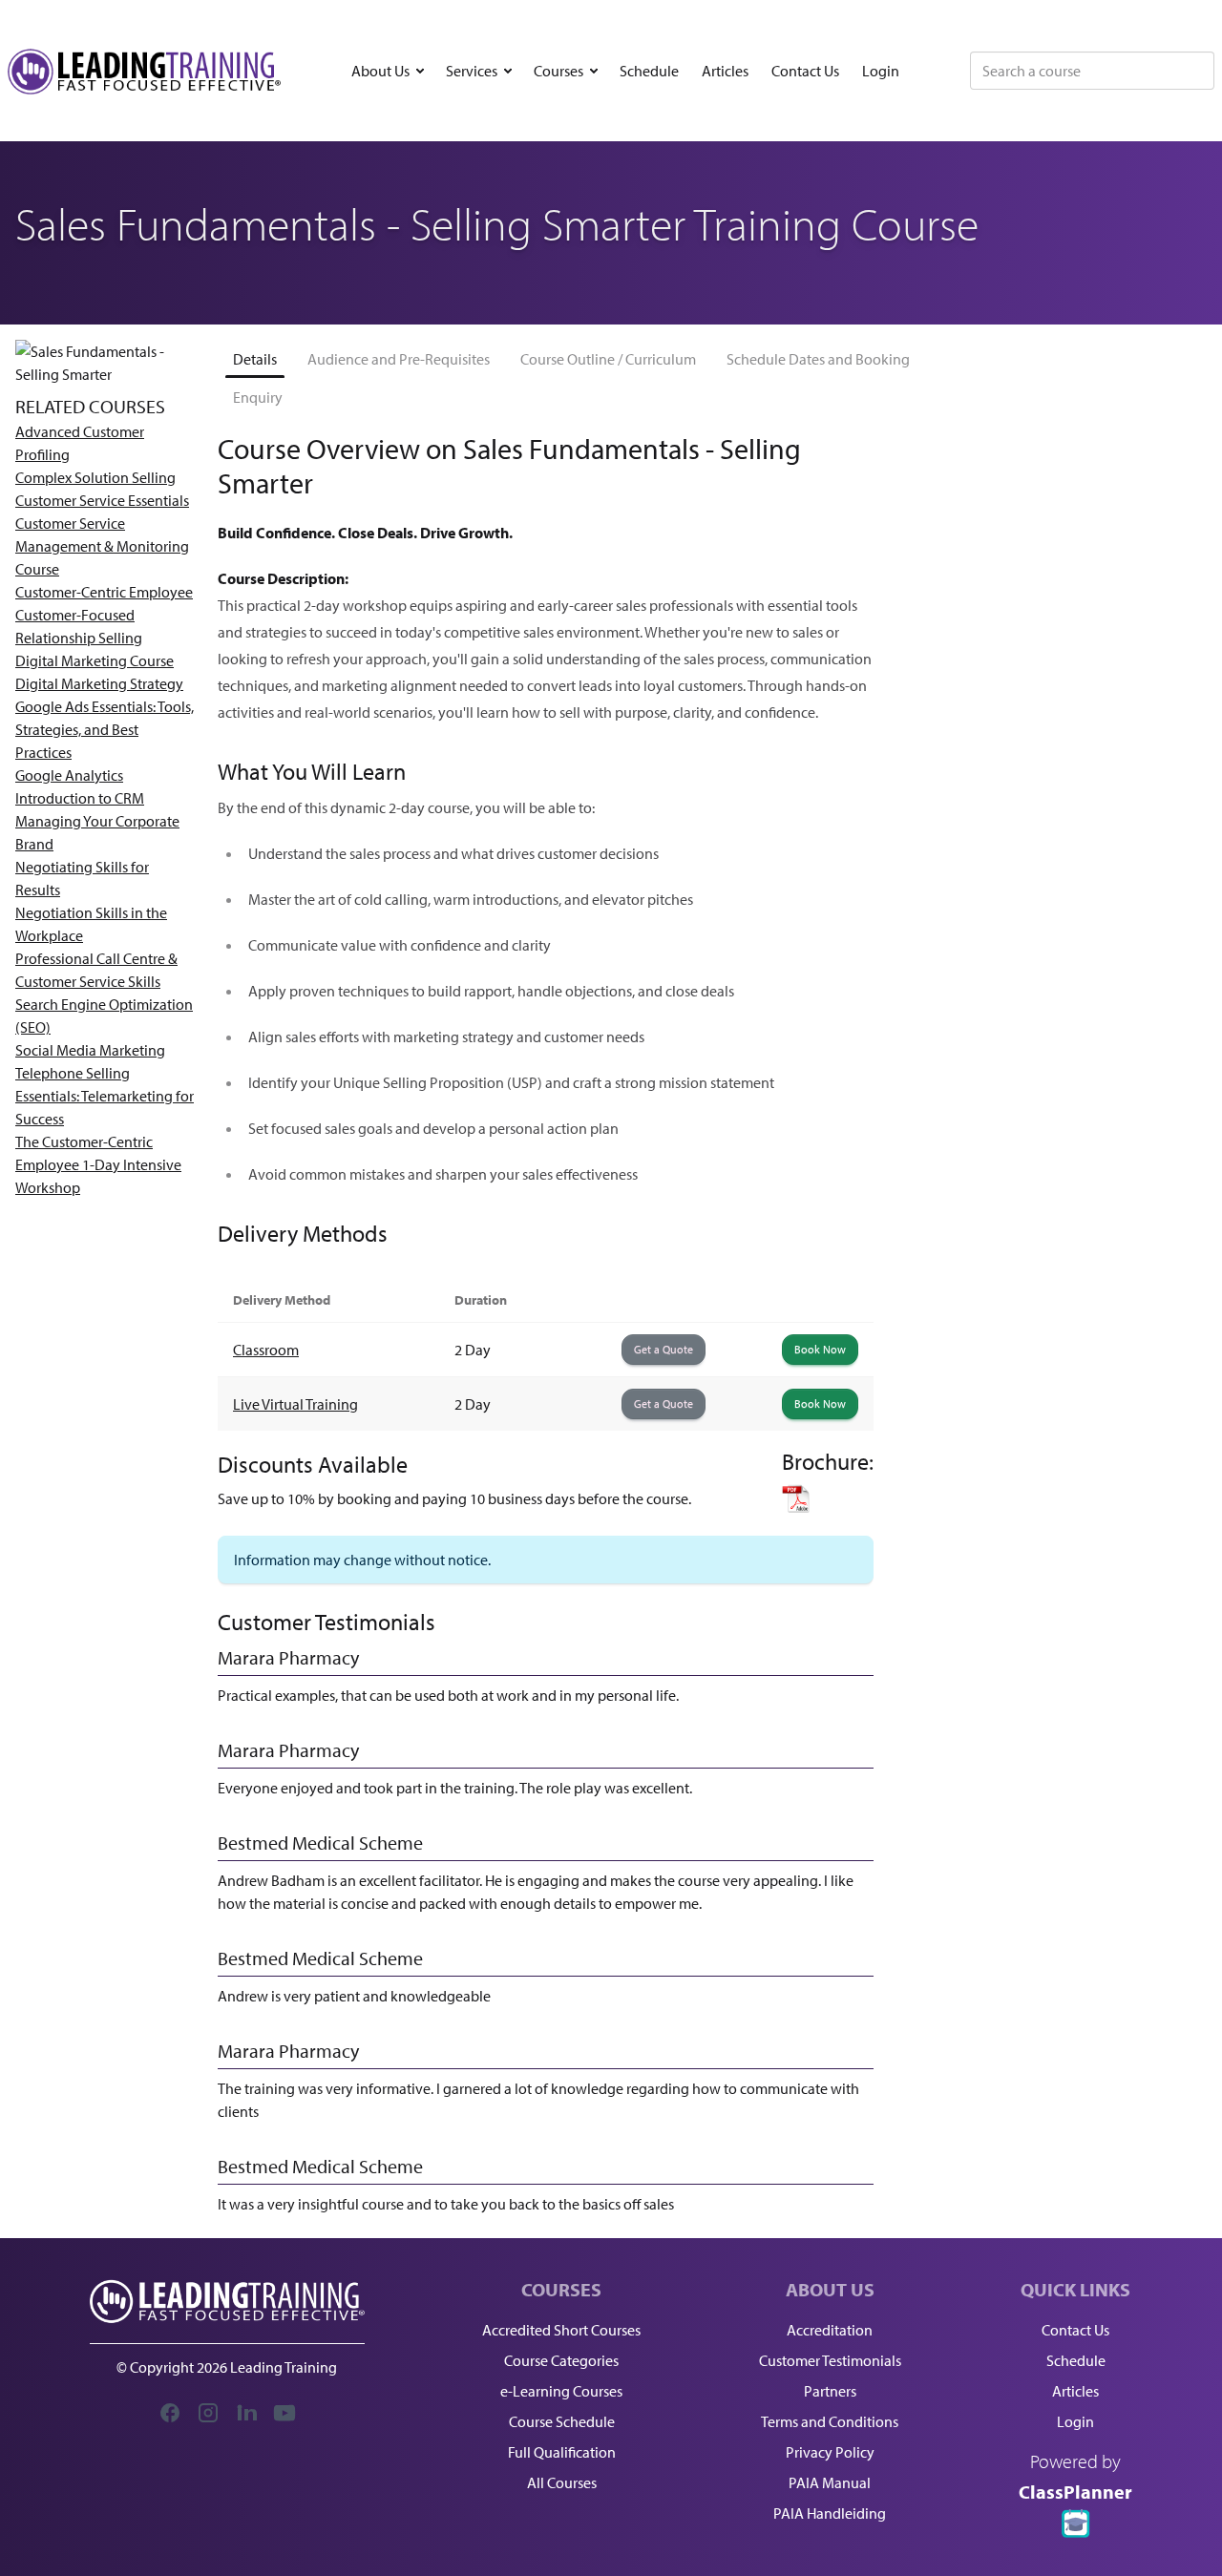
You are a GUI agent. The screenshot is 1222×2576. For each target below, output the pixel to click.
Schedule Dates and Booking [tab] (818, 359)
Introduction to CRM (80, 798)
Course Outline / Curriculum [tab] (608, 359)
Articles (725, 71)
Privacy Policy (830, 2452)
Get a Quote (664, 1349)
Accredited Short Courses (561, 2330)
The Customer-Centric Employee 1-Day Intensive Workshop (98, 1164)
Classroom (266, 1350)
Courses (558, 71)
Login (881, 71)
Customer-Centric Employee (104, 592)
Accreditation (830, 2330)
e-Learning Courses (561, 2391)
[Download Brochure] (828, 1498)
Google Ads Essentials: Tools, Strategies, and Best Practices (105, 729)
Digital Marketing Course (95, 660)
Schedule (649, 71)
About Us (380, 71)
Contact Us (805, 71)
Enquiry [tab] (258, 397)
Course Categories (561, 2360)
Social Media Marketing (90, 1050)
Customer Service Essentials (102, 500)
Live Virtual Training (295, 1404)
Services (472, 71)
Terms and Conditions (830, 2421)
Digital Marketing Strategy (99, 683)
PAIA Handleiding (830, 2513)
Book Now (820, 1349)
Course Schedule (562, 2421)
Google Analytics (69, 775)
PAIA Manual (830, 2482)
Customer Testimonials (830, 2360)
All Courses (562, 2482)
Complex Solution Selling (95, 477)
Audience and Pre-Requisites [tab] (399, 359)
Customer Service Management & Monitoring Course (102, 546)
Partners (830, 2391)
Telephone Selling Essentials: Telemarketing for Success (105, 1096)
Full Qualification (562, 2452)
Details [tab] (255, 359)
